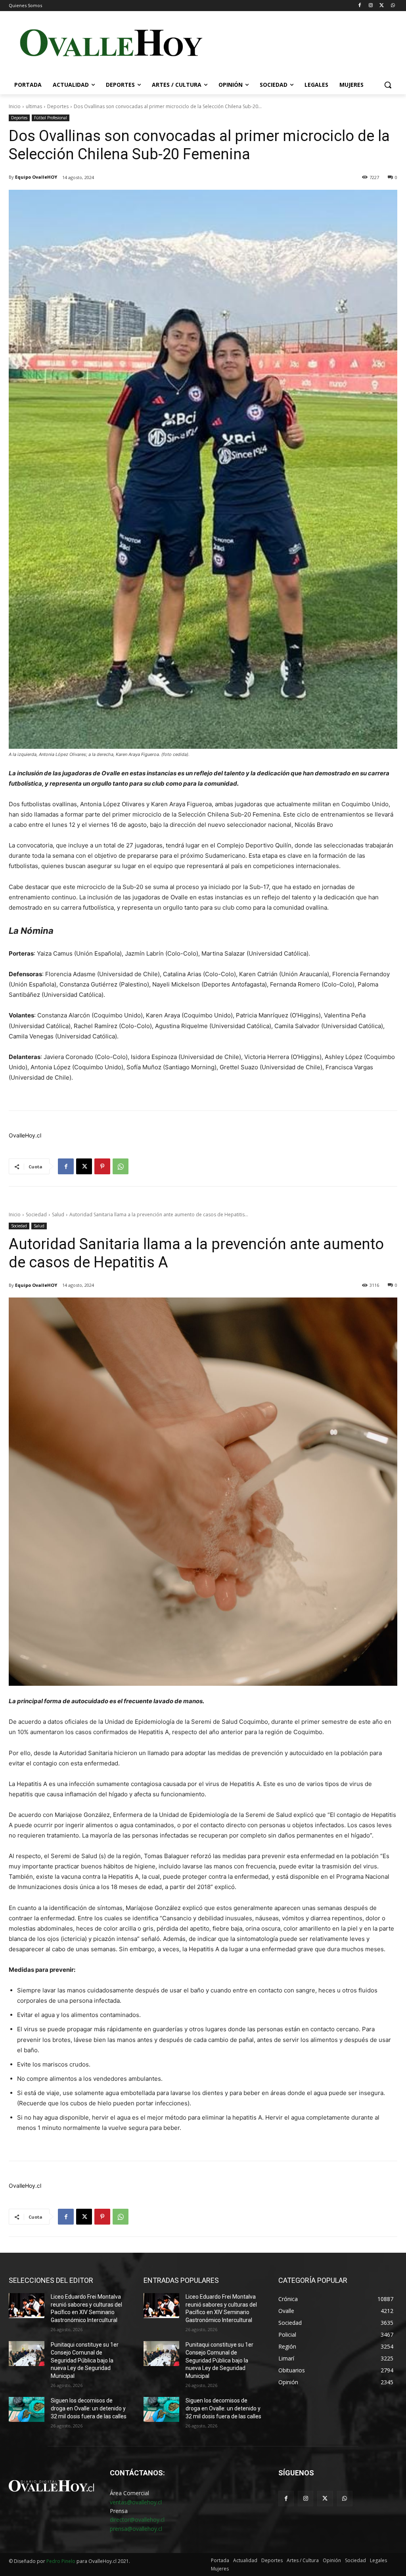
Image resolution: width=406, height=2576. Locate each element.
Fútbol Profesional (51, 118)
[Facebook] (360, 6)
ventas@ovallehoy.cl (136, 2502)
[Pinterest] (102, 1166)
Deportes (58, 106)
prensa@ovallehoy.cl (136, 2529)
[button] (388, 85)
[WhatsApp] (393, 6)
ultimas (34, 106)
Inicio (15, 106)
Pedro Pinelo (61, 2561)
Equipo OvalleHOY (36, 177)
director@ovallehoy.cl (137, 2520)
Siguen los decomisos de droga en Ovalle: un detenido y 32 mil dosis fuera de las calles (89, 2408)
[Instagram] (371, 6)
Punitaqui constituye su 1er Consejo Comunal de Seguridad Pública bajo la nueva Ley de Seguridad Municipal (85, 2360)
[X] (382, 6)
